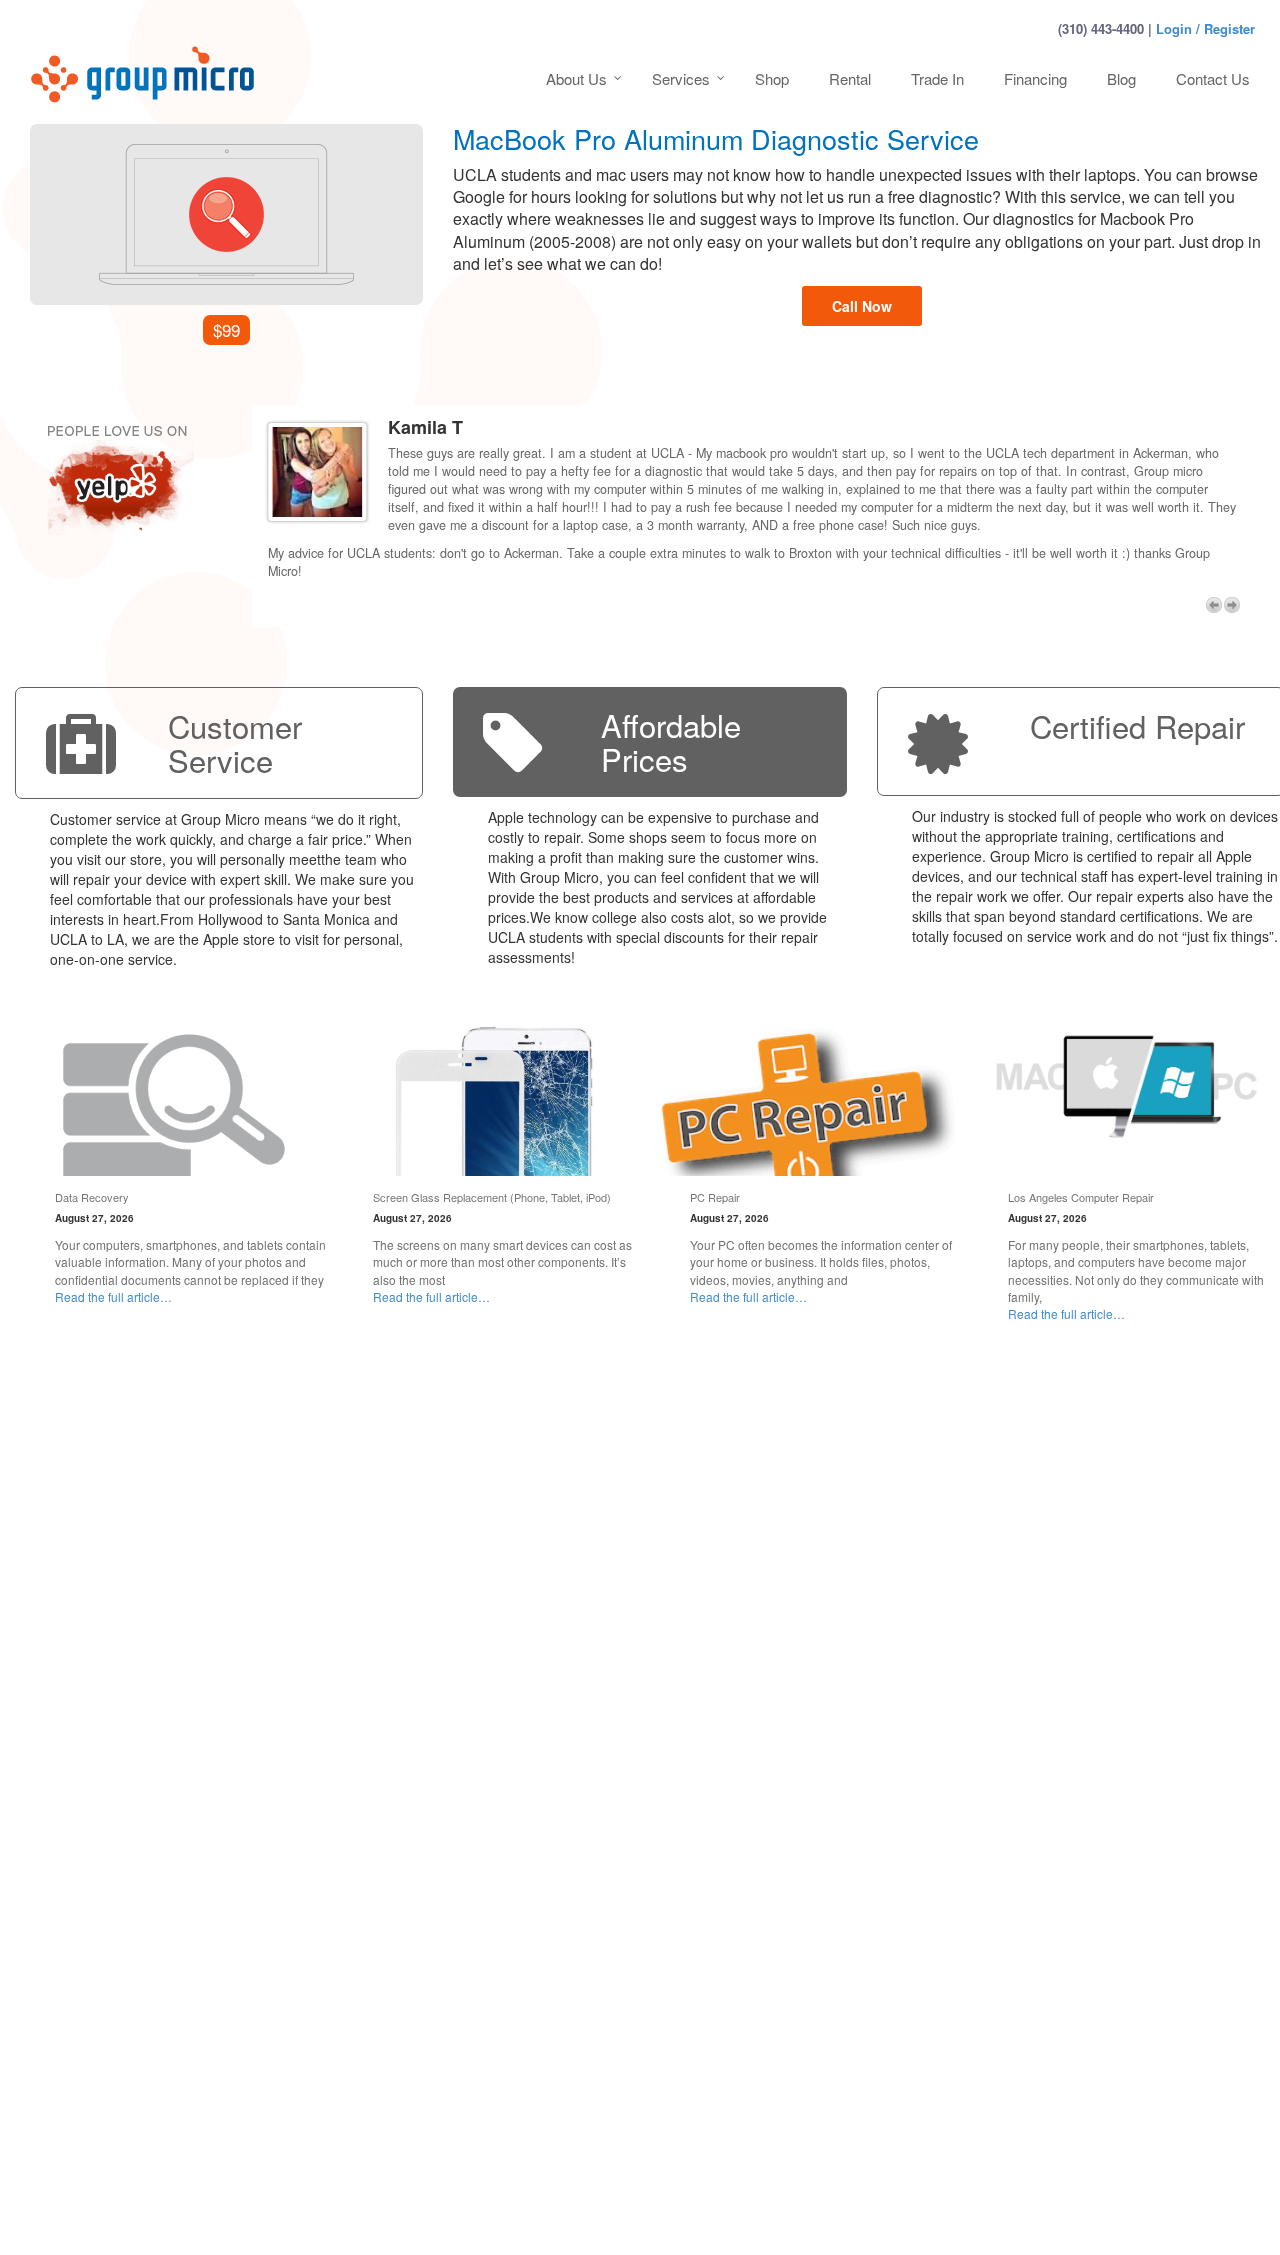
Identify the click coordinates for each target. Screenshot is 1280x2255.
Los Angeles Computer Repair (1081, 1199)
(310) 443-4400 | (1105, 28)
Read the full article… (113, 1298)
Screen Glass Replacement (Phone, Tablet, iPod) (492, 1199)
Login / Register (1205, 28)
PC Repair (715, 1199)
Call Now (862, 306)
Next (1232, 607)
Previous (1214, 607)
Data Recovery (92, 1199)
